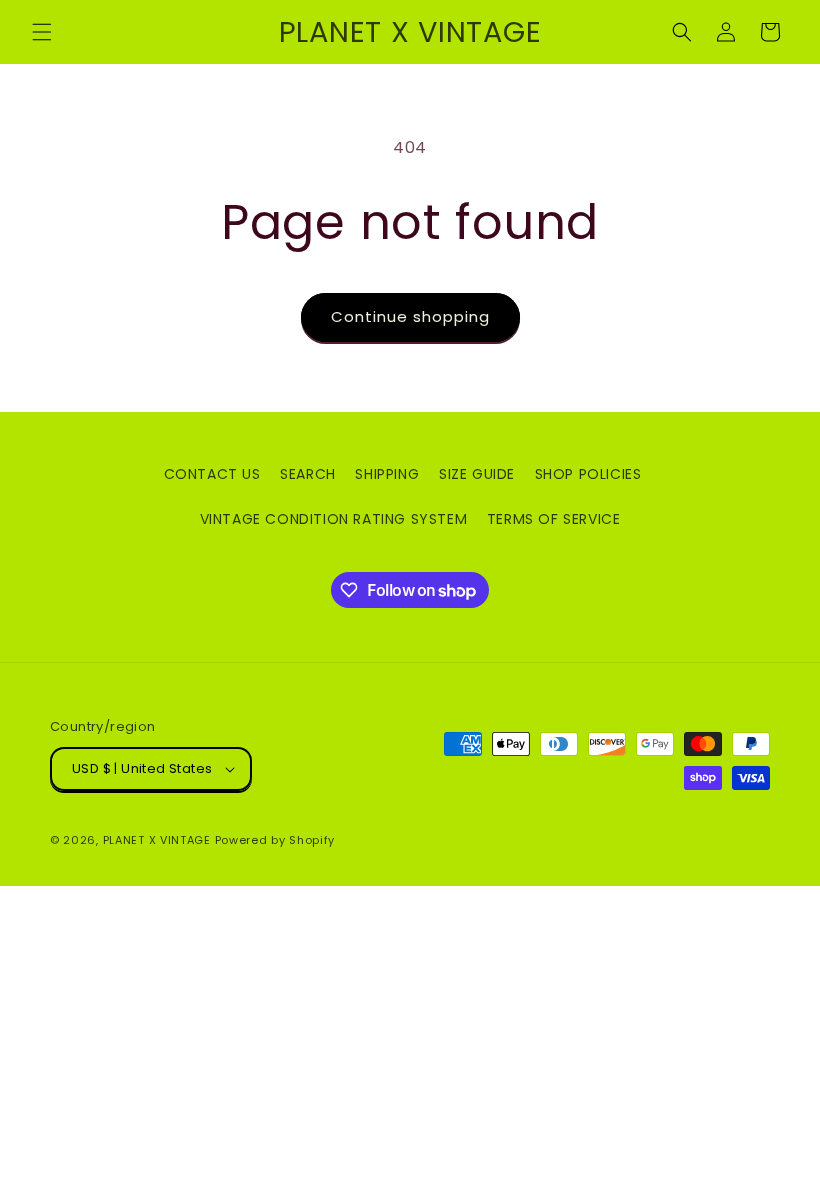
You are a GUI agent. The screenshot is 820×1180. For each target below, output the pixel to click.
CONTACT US (212, 474)
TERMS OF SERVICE (554, 519)
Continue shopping (410, 316)
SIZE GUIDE (477, 474)
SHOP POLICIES (588, 474)
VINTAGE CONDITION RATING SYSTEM (334, 519)
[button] (42, 32)
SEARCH (308, 474)
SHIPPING (387, 474)
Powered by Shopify (275, 840)
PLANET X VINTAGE (157, 840)
